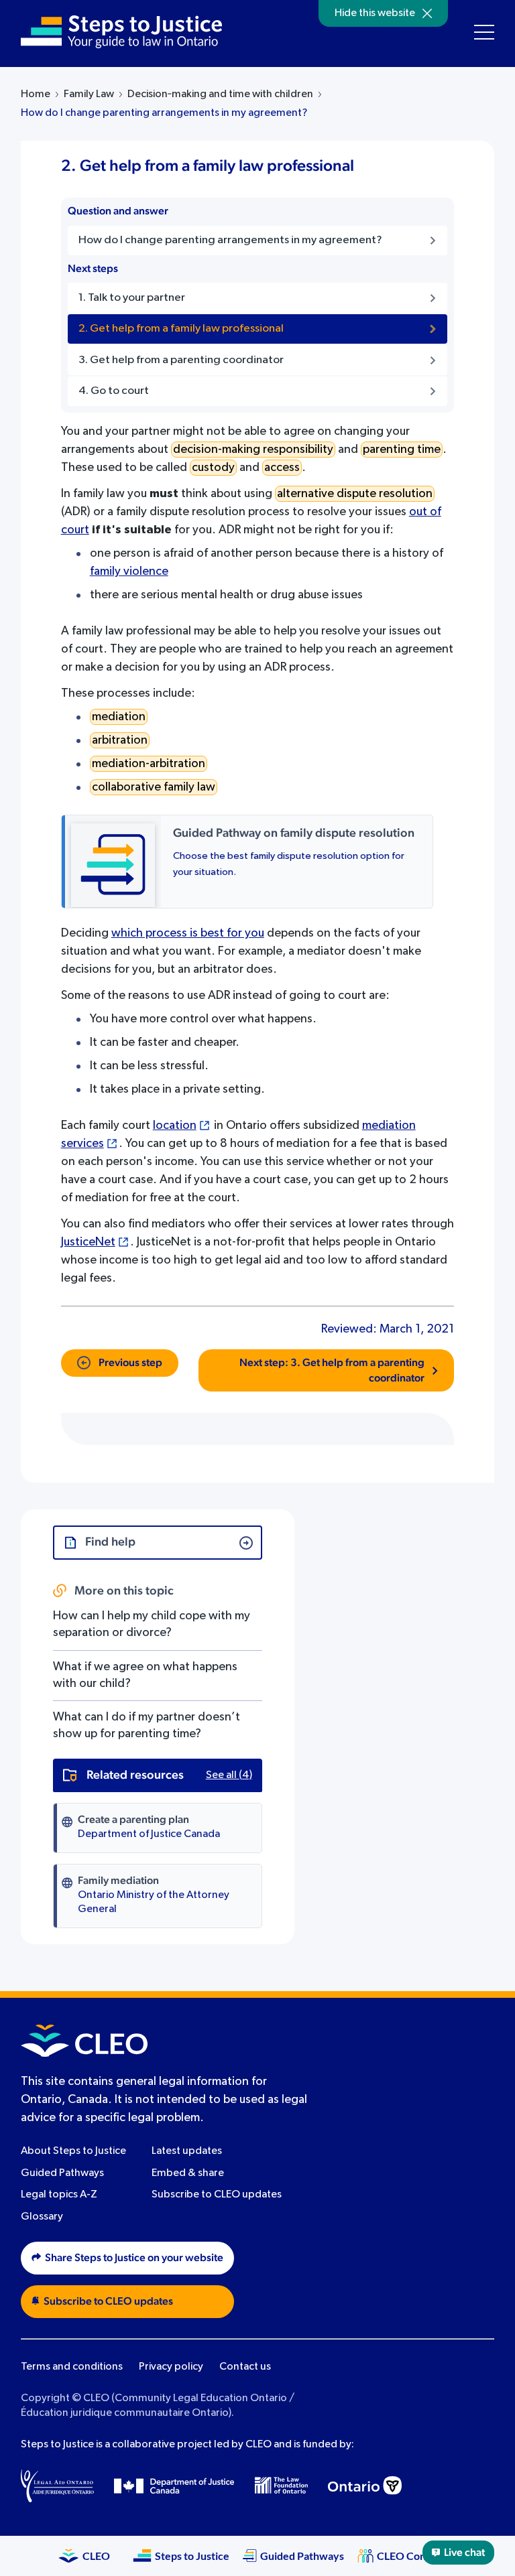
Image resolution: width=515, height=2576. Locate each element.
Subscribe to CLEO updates (217, 2195)
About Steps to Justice (73, 2151)
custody (213, 468)
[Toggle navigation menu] (484, 32)
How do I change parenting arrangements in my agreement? (164, 113)
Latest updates (187, 2151)
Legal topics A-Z (59, 2195)
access (282, 468)
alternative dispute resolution (355, 494)
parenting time (402, 450)
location (175, 1126)
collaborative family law (154, 787)
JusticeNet (88, 1242)
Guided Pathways (62, 2173)
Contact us (245, 2367)
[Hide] (427, 13)
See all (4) (229, 1775)
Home (36, 94)
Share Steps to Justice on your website (134, 2258)
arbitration (120, 740)
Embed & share (188, 2173)
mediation (119, 717)
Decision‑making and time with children (220, 94)
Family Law (89, 94)
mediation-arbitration (149, 764)
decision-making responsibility (253, 450)
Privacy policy (171, 2367)
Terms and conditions (72, 2367)
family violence (129, 571)
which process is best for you (188, 933)
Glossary (42, 2217)
